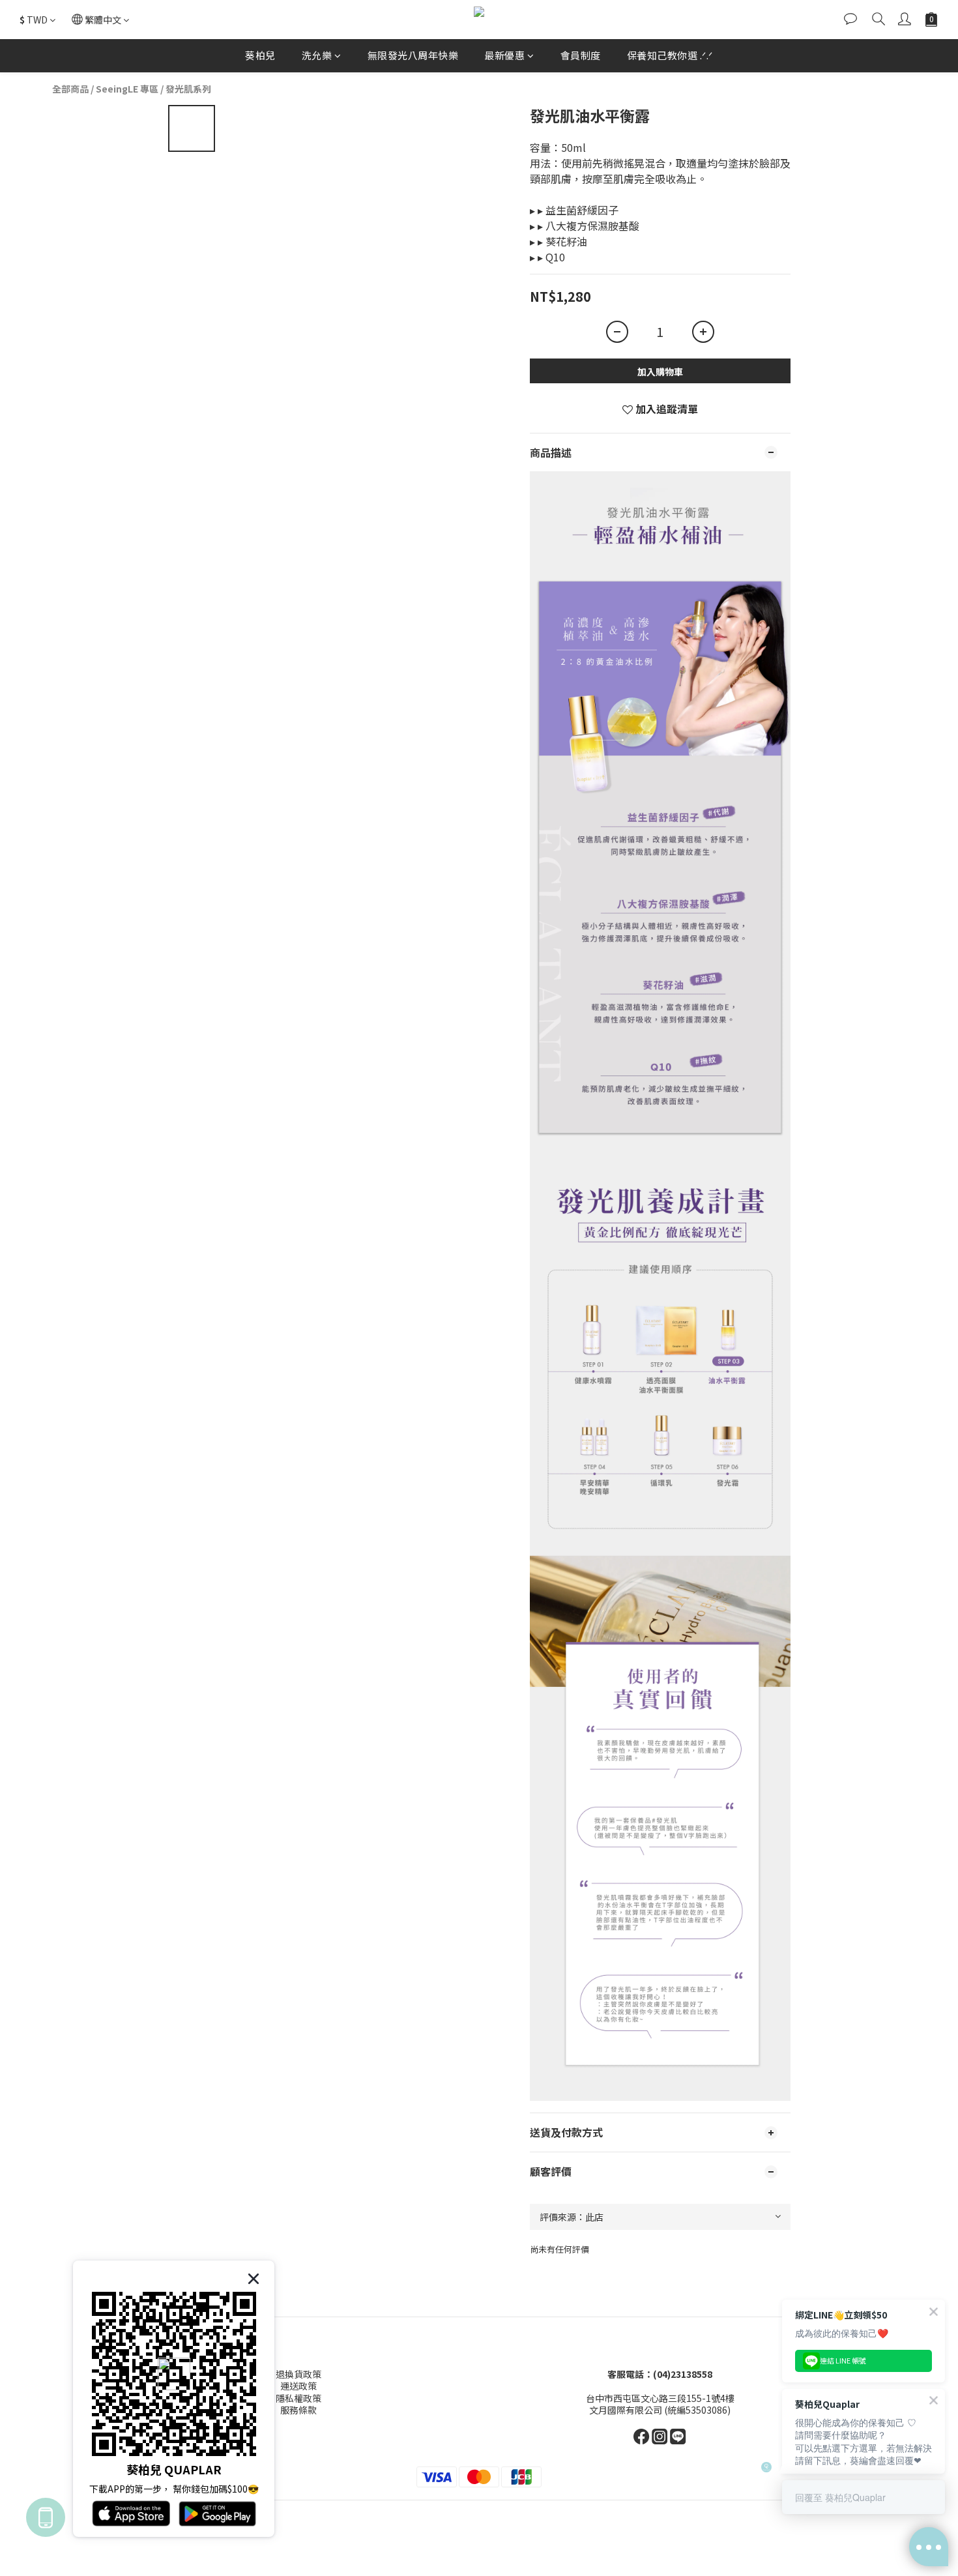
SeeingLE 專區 (127, 89)
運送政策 (298, 2386)
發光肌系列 (188, 89)
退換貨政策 (298, 2374)
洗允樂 (317, 55)
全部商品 (70, 89)
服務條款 (298, 2410)
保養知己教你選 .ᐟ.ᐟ (670, 55)
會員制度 (581, 55)
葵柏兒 (260, 55)
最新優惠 (504, 55)
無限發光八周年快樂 (413, 55)
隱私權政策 (298, 2398)
